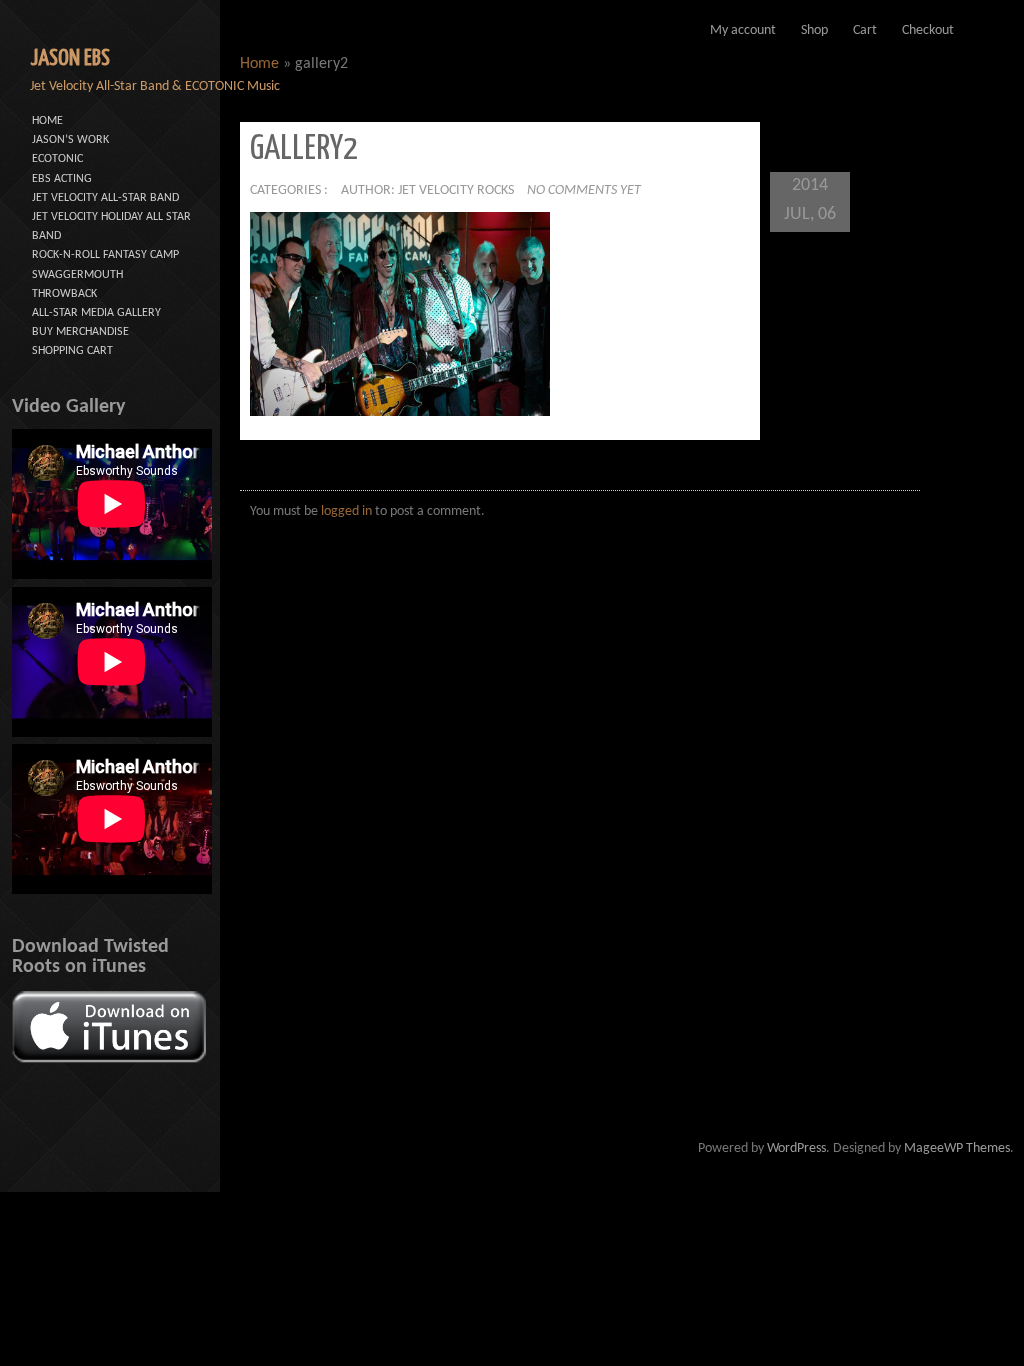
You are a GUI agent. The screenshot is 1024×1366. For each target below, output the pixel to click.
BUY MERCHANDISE (80, 332)
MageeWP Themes (957, 1148)
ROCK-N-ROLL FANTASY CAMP (105, 255)
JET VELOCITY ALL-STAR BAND (105, 198)
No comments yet (584, 190)
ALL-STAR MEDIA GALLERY (96, 313)
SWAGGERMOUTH (77, 275)
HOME (47, 121)
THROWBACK (64, 294)
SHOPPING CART (72, 351)
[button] (400, 313)
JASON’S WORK (70, 140)
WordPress (796, 1148)
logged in (346, 511)
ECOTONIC (57, 159)
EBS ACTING (62, 179)
